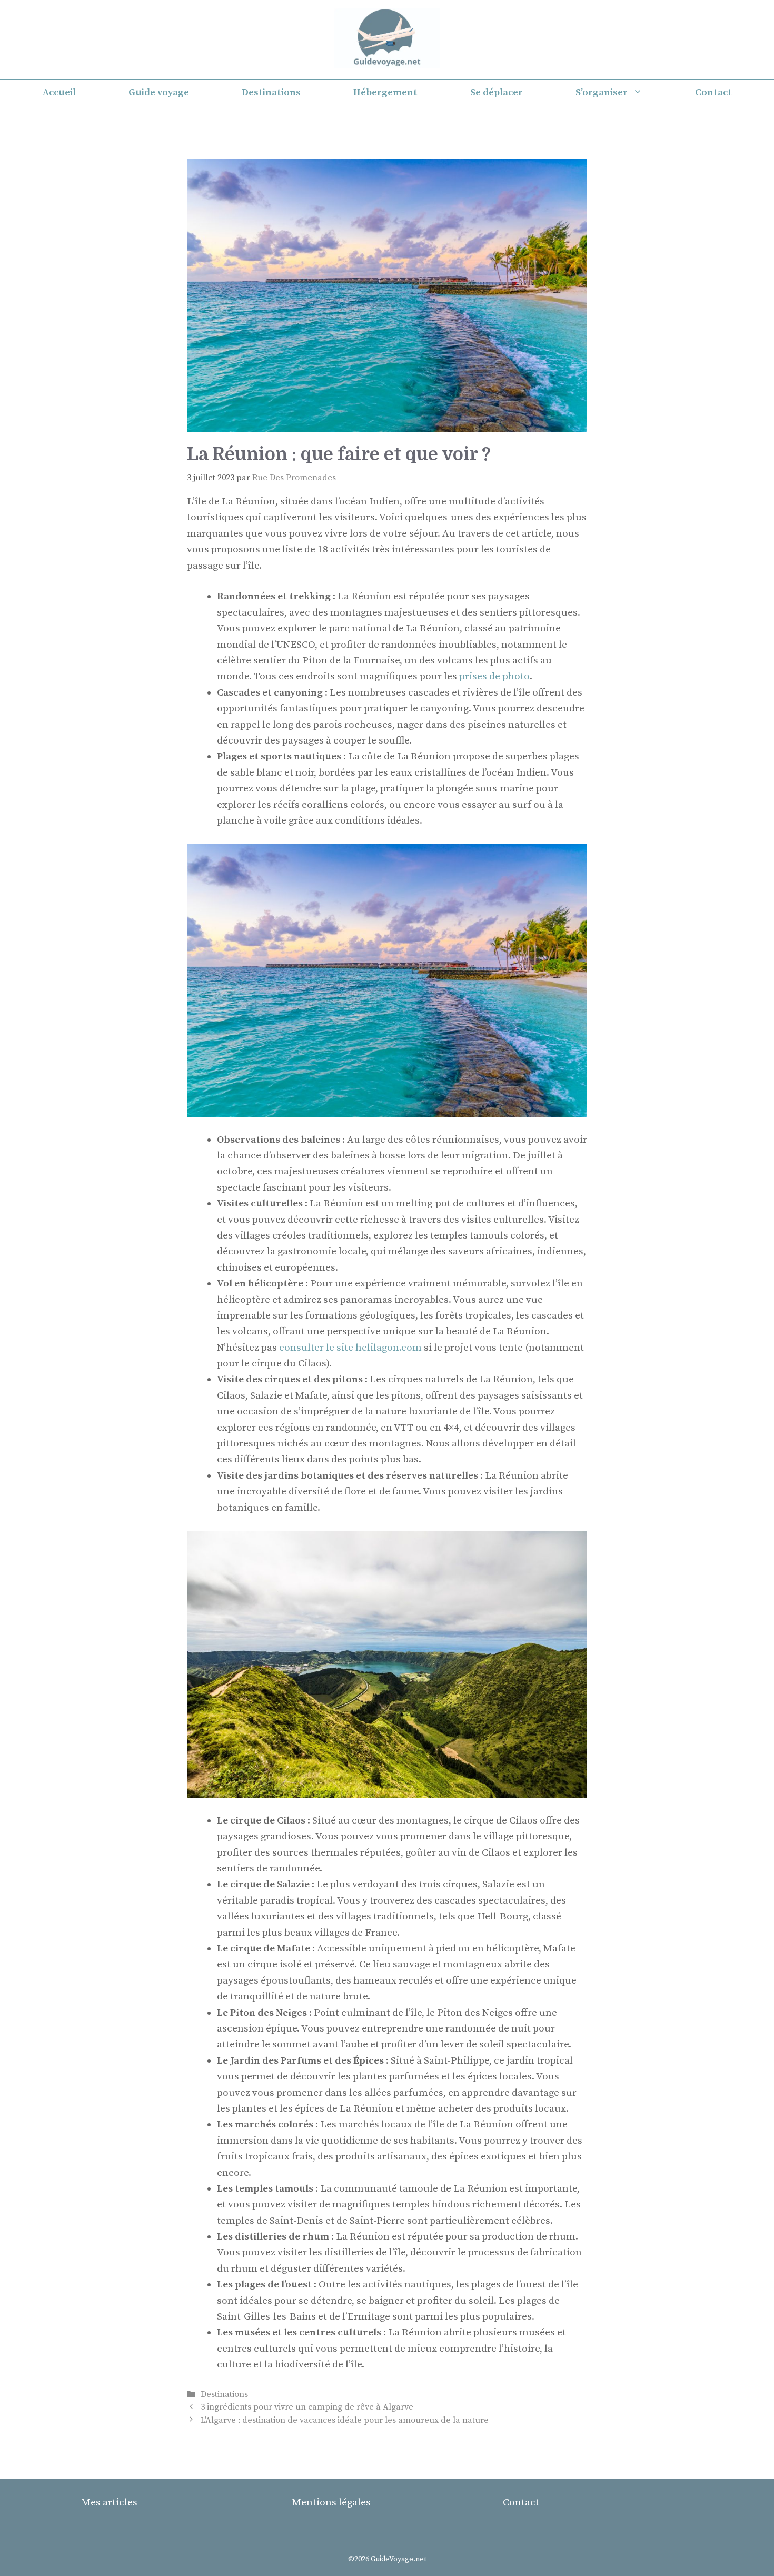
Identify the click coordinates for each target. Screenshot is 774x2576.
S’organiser (602, 92)
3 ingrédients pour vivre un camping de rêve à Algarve (307, 2407)
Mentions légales (331, 2503)
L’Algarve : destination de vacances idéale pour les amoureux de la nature (345, 2420)
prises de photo (494, 676)
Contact (713, 92)
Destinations (271, 92)
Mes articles (110, 2503)
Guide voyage (159, 92)
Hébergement (385, 92)
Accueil (59, 92)
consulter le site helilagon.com (350, 1348)
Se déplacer (497, 92)
